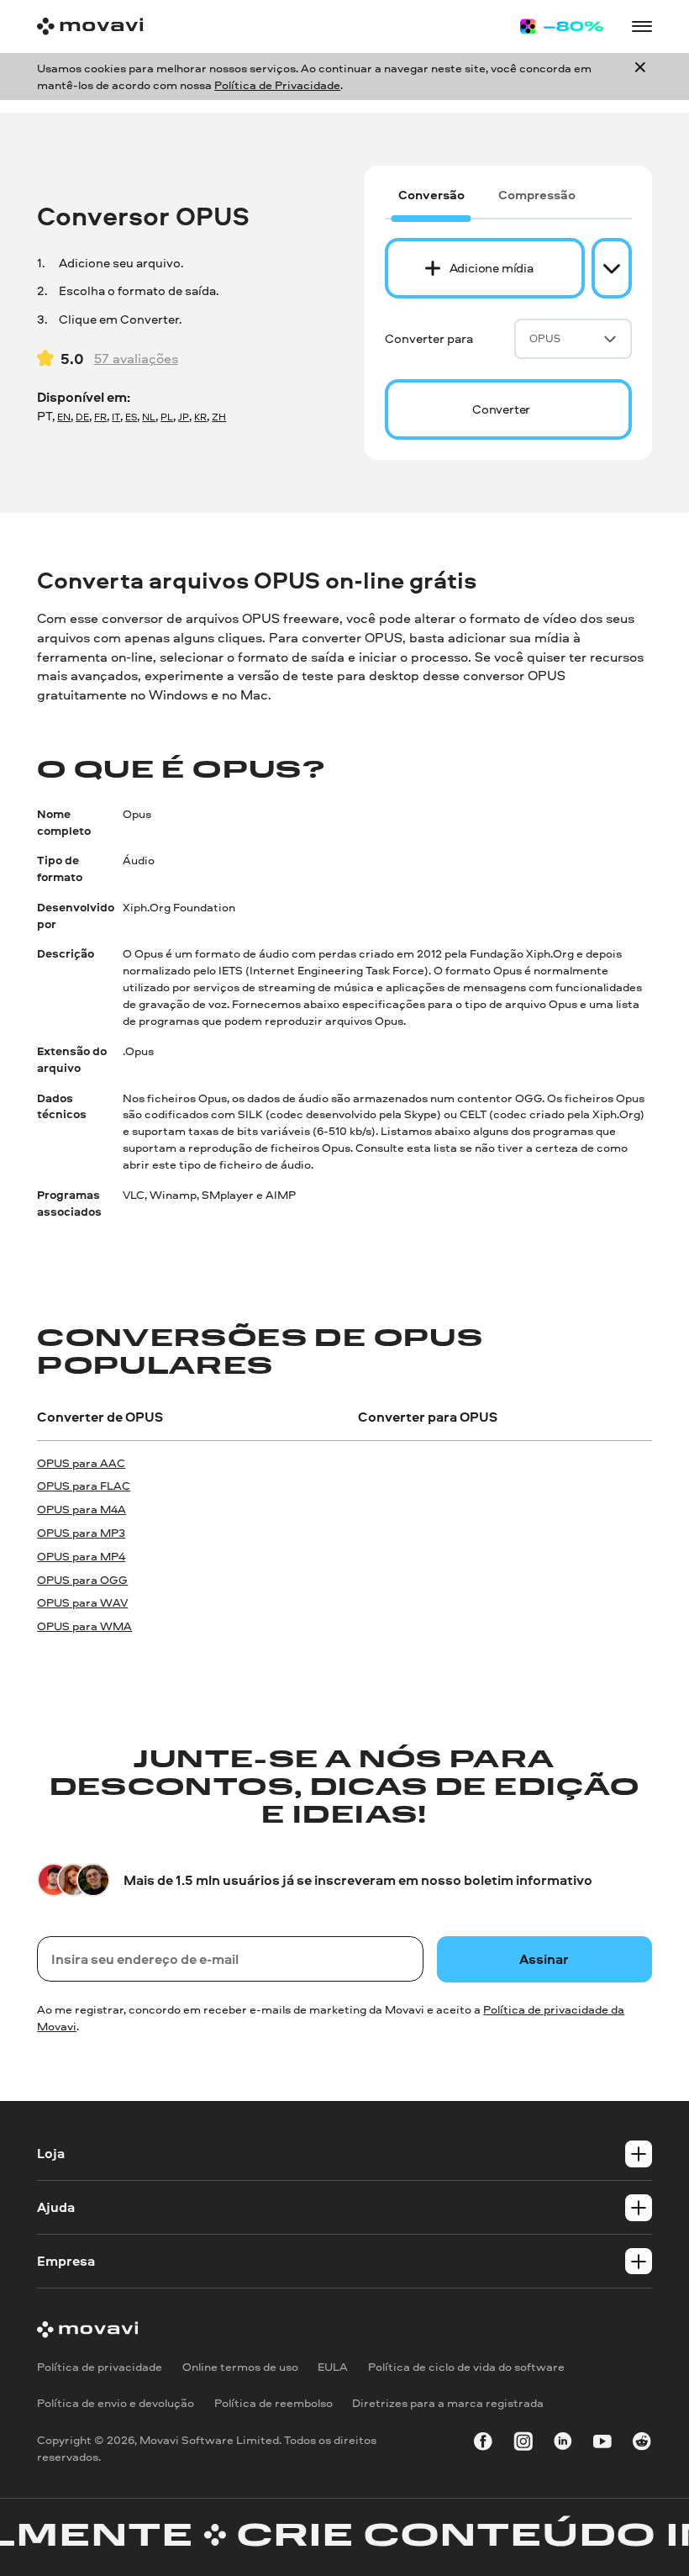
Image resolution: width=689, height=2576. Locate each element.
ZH (219, 417)
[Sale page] (562, 26)
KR (200, 417)
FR (100, 417)
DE (82, 417)
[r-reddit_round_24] (642, 2444)
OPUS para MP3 (81, 1532)
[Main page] (90, 26)
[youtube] (602, 2444)
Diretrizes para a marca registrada (448, 2402)
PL (167, 417)
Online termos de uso (240, 2366)
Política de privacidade (100, 2366)
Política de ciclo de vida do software (466, 2366)
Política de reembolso (273, 2402)
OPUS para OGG (82, 1579)
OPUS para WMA (84, 1626)
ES (131, 417)
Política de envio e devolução (116, 2402)
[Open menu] (642, 27)
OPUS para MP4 (81, 1556)
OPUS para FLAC (84, 1485)
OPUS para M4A (82, 1509)
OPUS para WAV (82, 1602)
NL (149, 417)
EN (64, 417)
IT (116, 417)
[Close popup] (640, 77)
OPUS (545, 338)
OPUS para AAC (81, 1462)
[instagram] (523, 2444)
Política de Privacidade (277, 84)
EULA (333, 2366)
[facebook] (483, 2444)
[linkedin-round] (563, 2444)
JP (184, 417)
